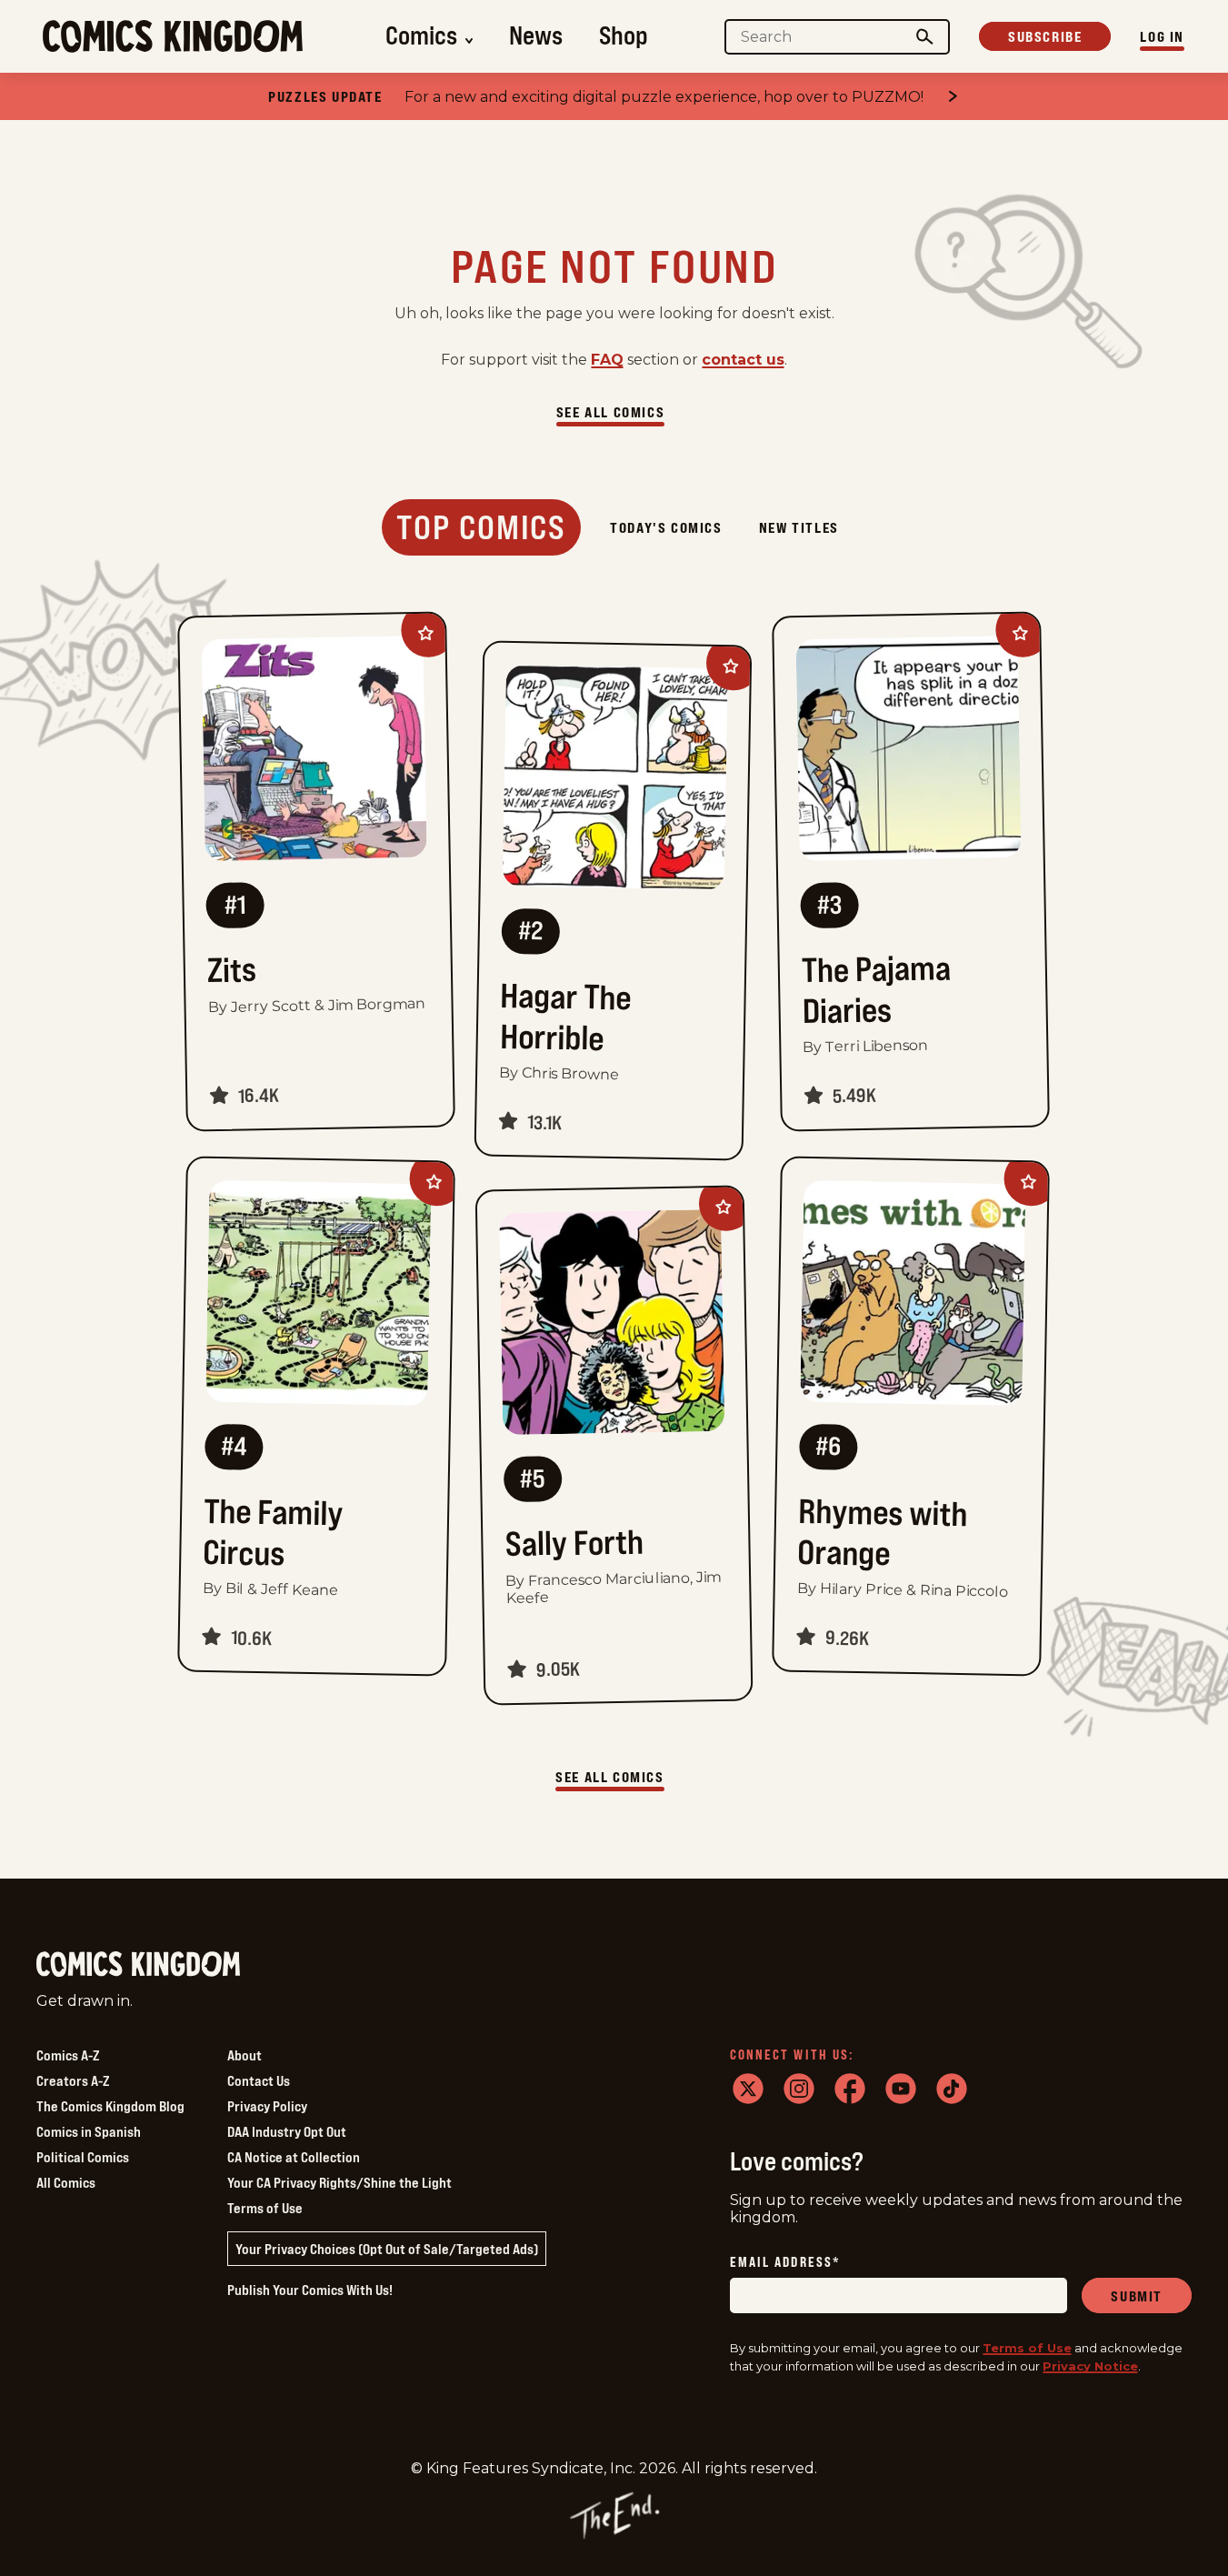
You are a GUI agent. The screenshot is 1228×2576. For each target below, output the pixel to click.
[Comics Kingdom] (138, 1965)
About (245, 2055)
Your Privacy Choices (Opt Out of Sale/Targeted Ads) (387, 2249)
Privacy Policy (267, 2106)
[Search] (925, 37)
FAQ (607, 360)
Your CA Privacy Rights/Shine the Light (339, 2182)
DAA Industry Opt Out (287, 2131)
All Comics (66, 2182)
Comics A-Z (68, 2055)
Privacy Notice (1090, 2366)
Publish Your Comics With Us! (310, 2290)
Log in (1162, 36)
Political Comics (83, 2157)
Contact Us (259, 2080)
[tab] (481, 527)
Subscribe (1045, 36)
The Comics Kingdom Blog (110, 2106)
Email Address (785, 2263)
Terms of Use (265, 2208)
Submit (1137, 2296)
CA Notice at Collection (294, 2157)
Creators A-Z (73, 2080)
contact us (743, 360)
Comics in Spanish (89, 2131)
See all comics (610, 412)
